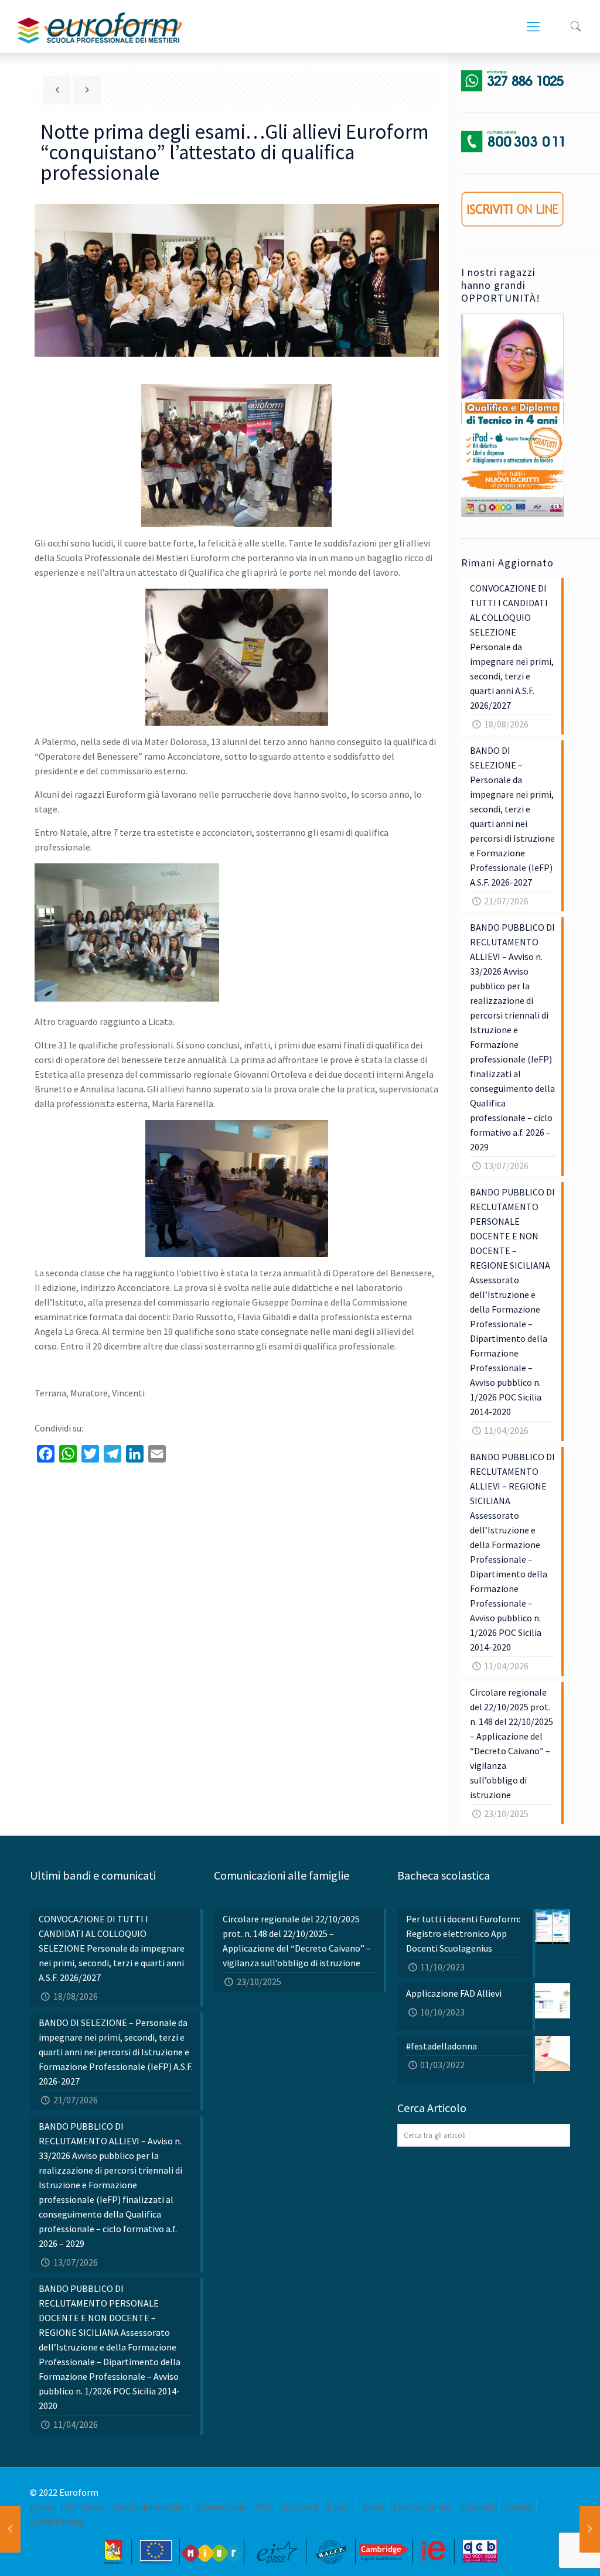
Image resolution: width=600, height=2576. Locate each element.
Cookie (519, 2507)
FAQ (263, 2507)
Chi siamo (83, 2507)
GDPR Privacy (57, 2522)
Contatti (478, 2507)
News (373, 2507)
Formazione (222, 2507)
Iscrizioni (299, 2507)
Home (42, 2507)
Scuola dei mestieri (150, 2507)
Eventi (340, 2507)
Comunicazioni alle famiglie (282, 1875)
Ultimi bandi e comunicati (93, 1875)
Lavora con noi (422, 2507)
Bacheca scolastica (444, 1875)
